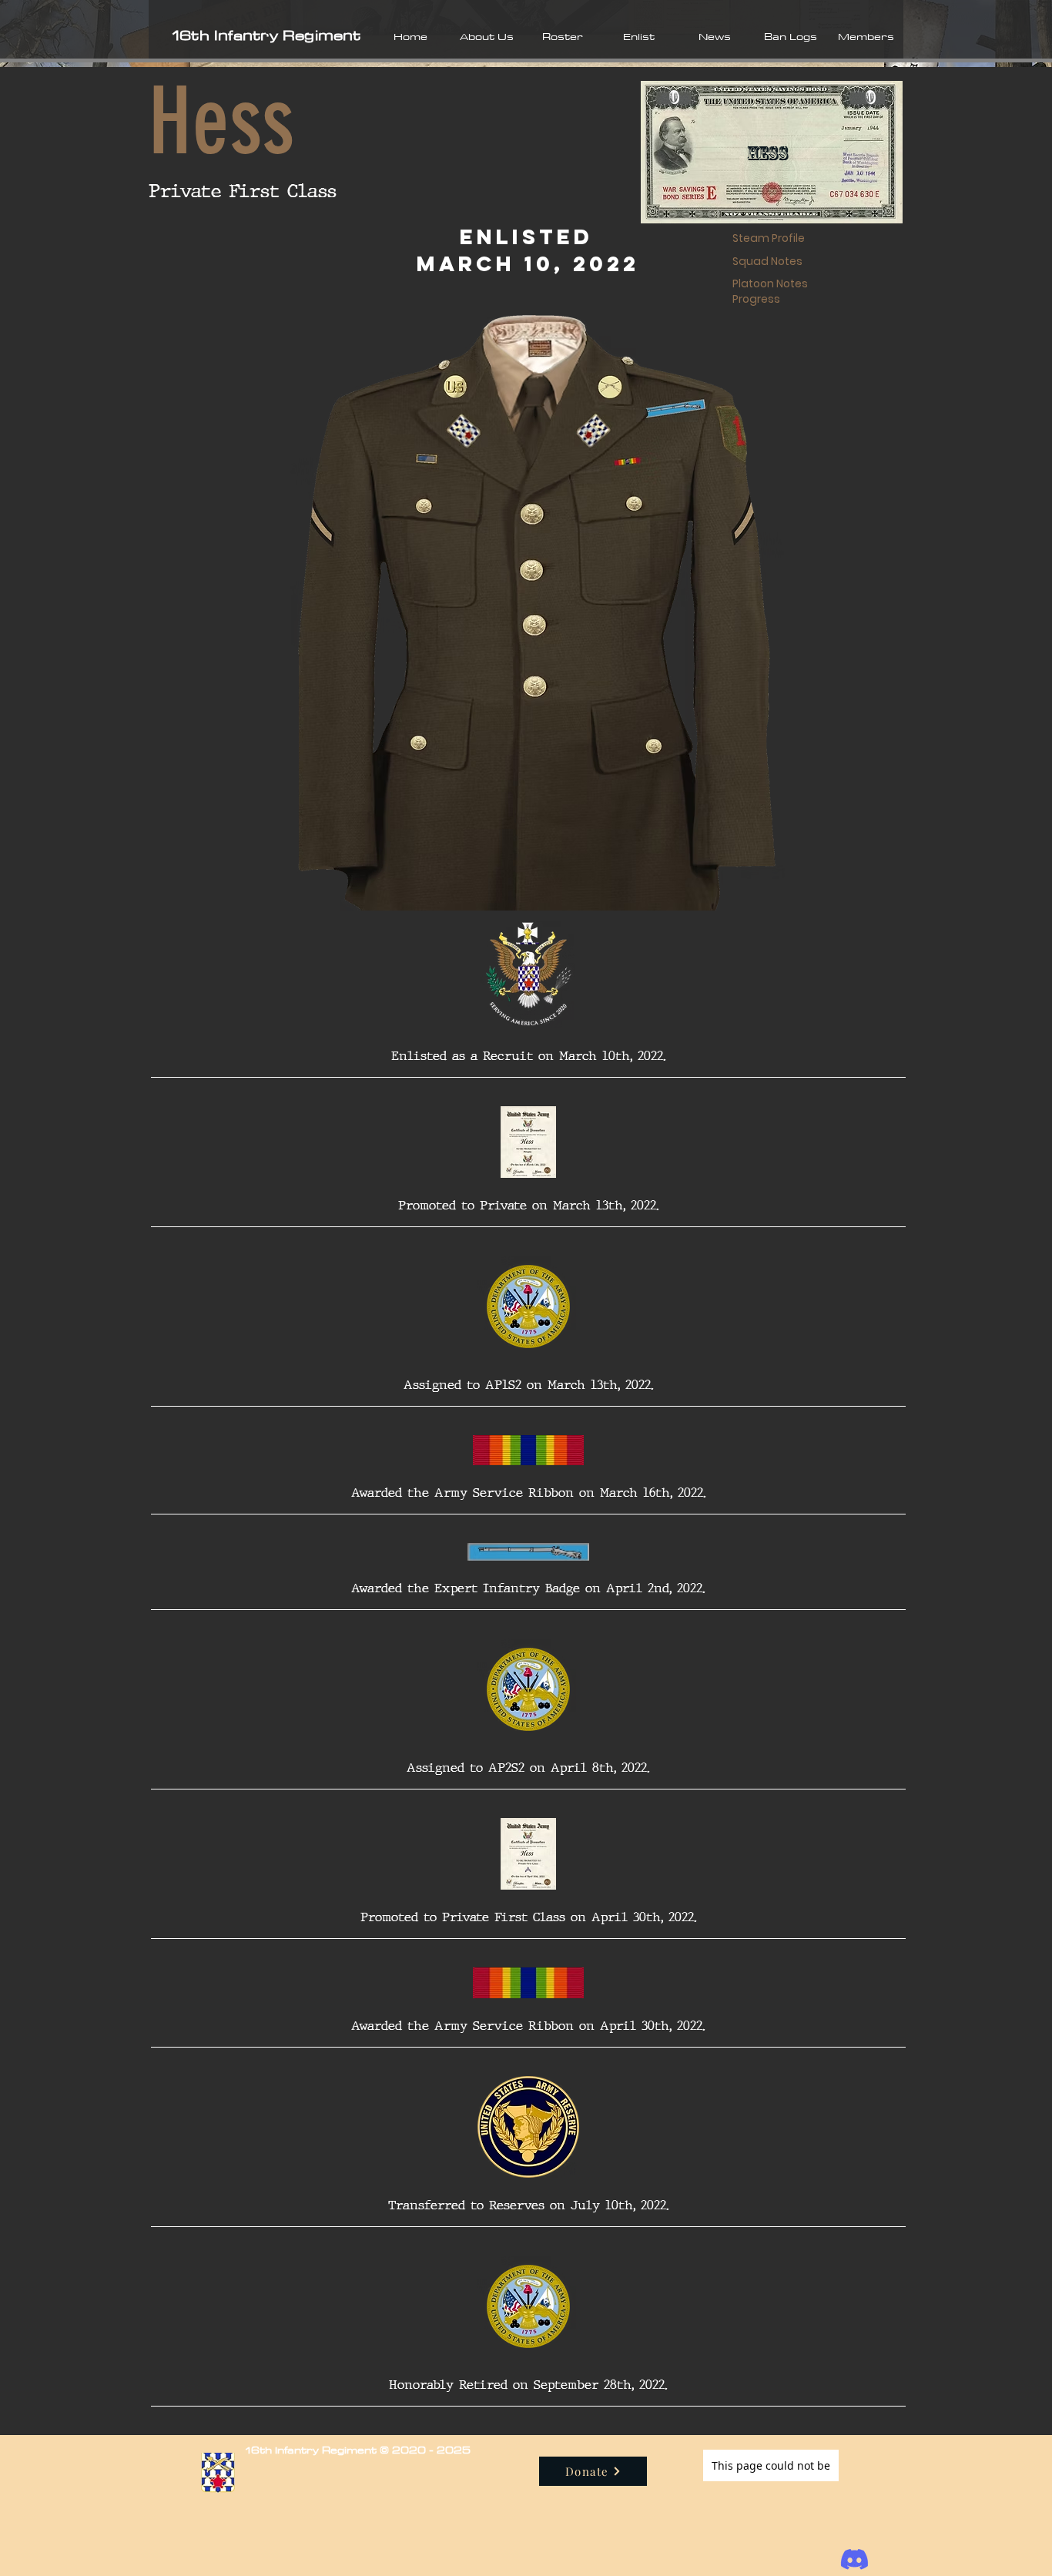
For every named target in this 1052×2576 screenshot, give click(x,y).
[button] (486, 36)
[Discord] (854, 2559)
